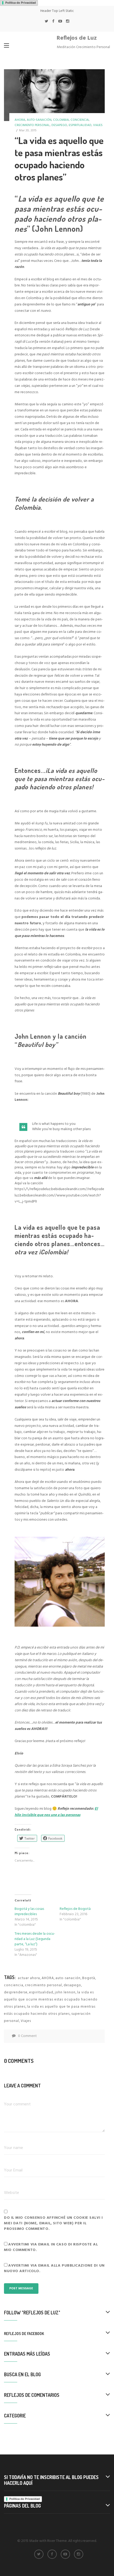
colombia (61, 120)
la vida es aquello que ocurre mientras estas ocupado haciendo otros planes (51, 2000)
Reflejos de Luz (77, 38)
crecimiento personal (32, 125)
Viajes (26, 2021)
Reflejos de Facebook (24, 2334)
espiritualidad (80, 125)
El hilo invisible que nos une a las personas (56, 1812)
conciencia (80, 120)
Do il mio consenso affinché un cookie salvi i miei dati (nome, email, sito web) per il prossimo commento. (53, 2223)
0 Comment (27, 2036)
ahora (20, 120)
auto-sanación (39, 120)
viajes (98, 125)
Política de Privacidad (21, 3)
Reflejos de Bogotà (75, 1909)
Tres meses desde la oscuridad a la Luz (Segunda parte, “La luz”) (35, 1939)
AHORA (48, 1978)
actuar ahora (29, 1978)
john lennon (65, 1992)
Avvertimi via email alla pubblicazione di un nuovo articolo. (54, 2268)
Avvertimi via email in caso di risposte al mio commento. (51, 2247)
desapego (59, 125)
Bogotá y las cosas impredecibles (29, 1912)
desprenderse (16, 1992)
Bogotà (89, 1978)
